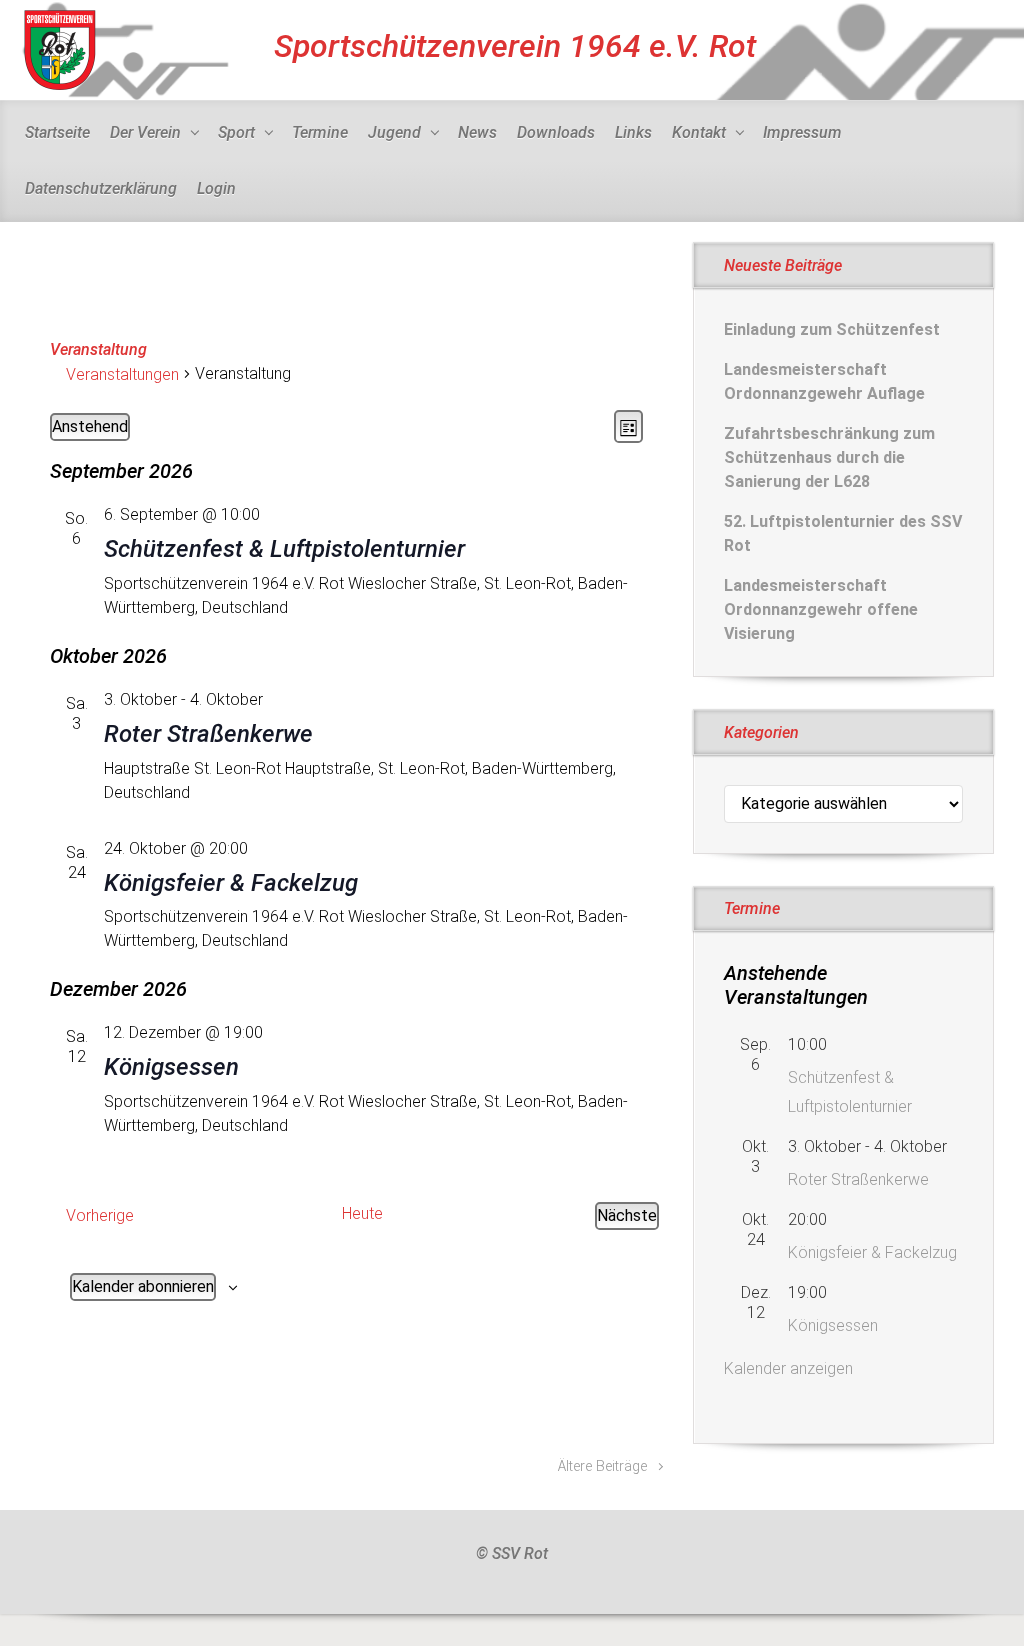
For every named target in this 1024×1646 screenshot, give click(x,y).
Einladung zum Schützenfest (832, 329)
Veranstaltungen (122, 374)
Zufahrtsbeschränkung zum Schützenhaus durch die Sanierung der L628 (829, 457)
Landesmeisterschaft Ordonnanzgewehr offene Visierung (821, 609)
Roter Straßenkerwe (208, 734)
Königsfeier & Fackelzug (231, 883)
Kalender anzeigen (788, 1368)
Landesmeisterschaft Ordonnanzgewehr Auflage (824, 381)
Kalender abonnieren (143, 1286)
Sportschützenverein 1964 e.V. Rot (515, 46)
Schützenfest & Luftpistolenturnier (284, 549)
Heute (362, 1213)
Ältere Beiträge (602, 1466)
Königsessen (171, 1067)
